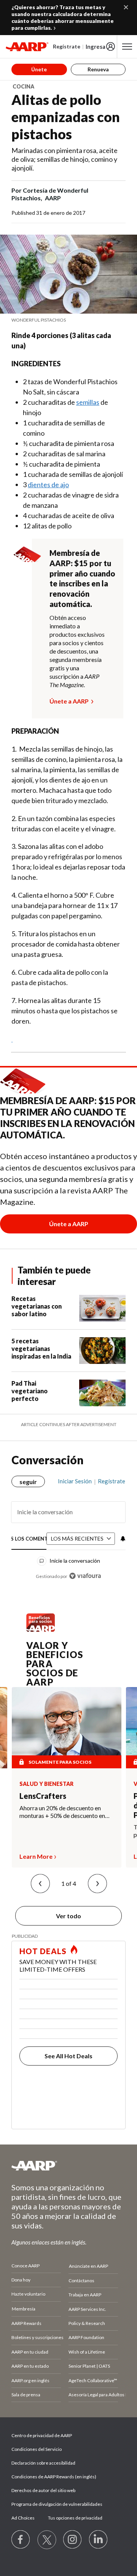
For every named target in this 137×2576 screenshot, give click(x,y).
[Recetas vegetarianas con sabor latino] (102, 1308)
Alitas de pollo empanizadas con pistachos (66, 117)
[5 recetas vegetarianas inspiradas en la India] (102, 1351)
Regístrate (67, 46)
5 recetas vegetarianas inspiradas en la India (41, 1348)
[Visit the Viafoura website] (85, 1576)
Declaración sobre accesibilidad (43, 2463)
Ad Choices (23, 2518)
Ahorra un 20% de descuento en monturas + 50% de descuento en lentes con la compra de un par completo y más (62, 1812)
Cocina (23, 86)
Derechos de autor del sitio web (43, 2490)
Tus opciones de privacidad (75, 2518)
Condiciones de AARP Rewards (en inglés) (54, 2477)
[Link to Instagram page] (73, 2540)
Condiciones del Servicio (37, 2449)
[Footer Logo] (68, 2165)
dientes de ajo (48, 485)
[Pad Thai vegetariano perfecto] (102, 1393)
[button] (40, 1884)
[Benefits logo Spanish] (41, 1630)
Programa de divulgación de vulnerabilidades (57, 2504)
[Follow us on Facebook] (21, 2540)
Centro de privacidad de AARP (42, 2435)
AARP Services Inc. (87, 2309)
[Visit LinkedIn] (99, 2540)
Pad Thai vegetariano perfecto (29, 1391)
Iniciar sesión (75, 1481)
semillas (88, 402)
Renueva (98, 69)
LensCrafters (43, 1796)
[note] (68, 320)
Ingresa (96, 47)
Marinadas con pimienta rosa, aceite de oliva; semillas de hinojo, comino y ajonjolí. (65, 159)
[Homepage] (27, 47)
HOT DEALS (43, 1951)
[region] (68, 1526)
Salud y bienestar (46, 1784)
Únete (39, 69)
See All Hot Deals (68, 2056)
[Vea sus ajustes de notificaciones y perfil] (122, 1539)
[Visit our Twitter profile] (47, 2540)
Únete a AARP (69, 701)
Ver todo (68, 1916)
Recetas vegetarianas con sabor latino (37, 1306)
